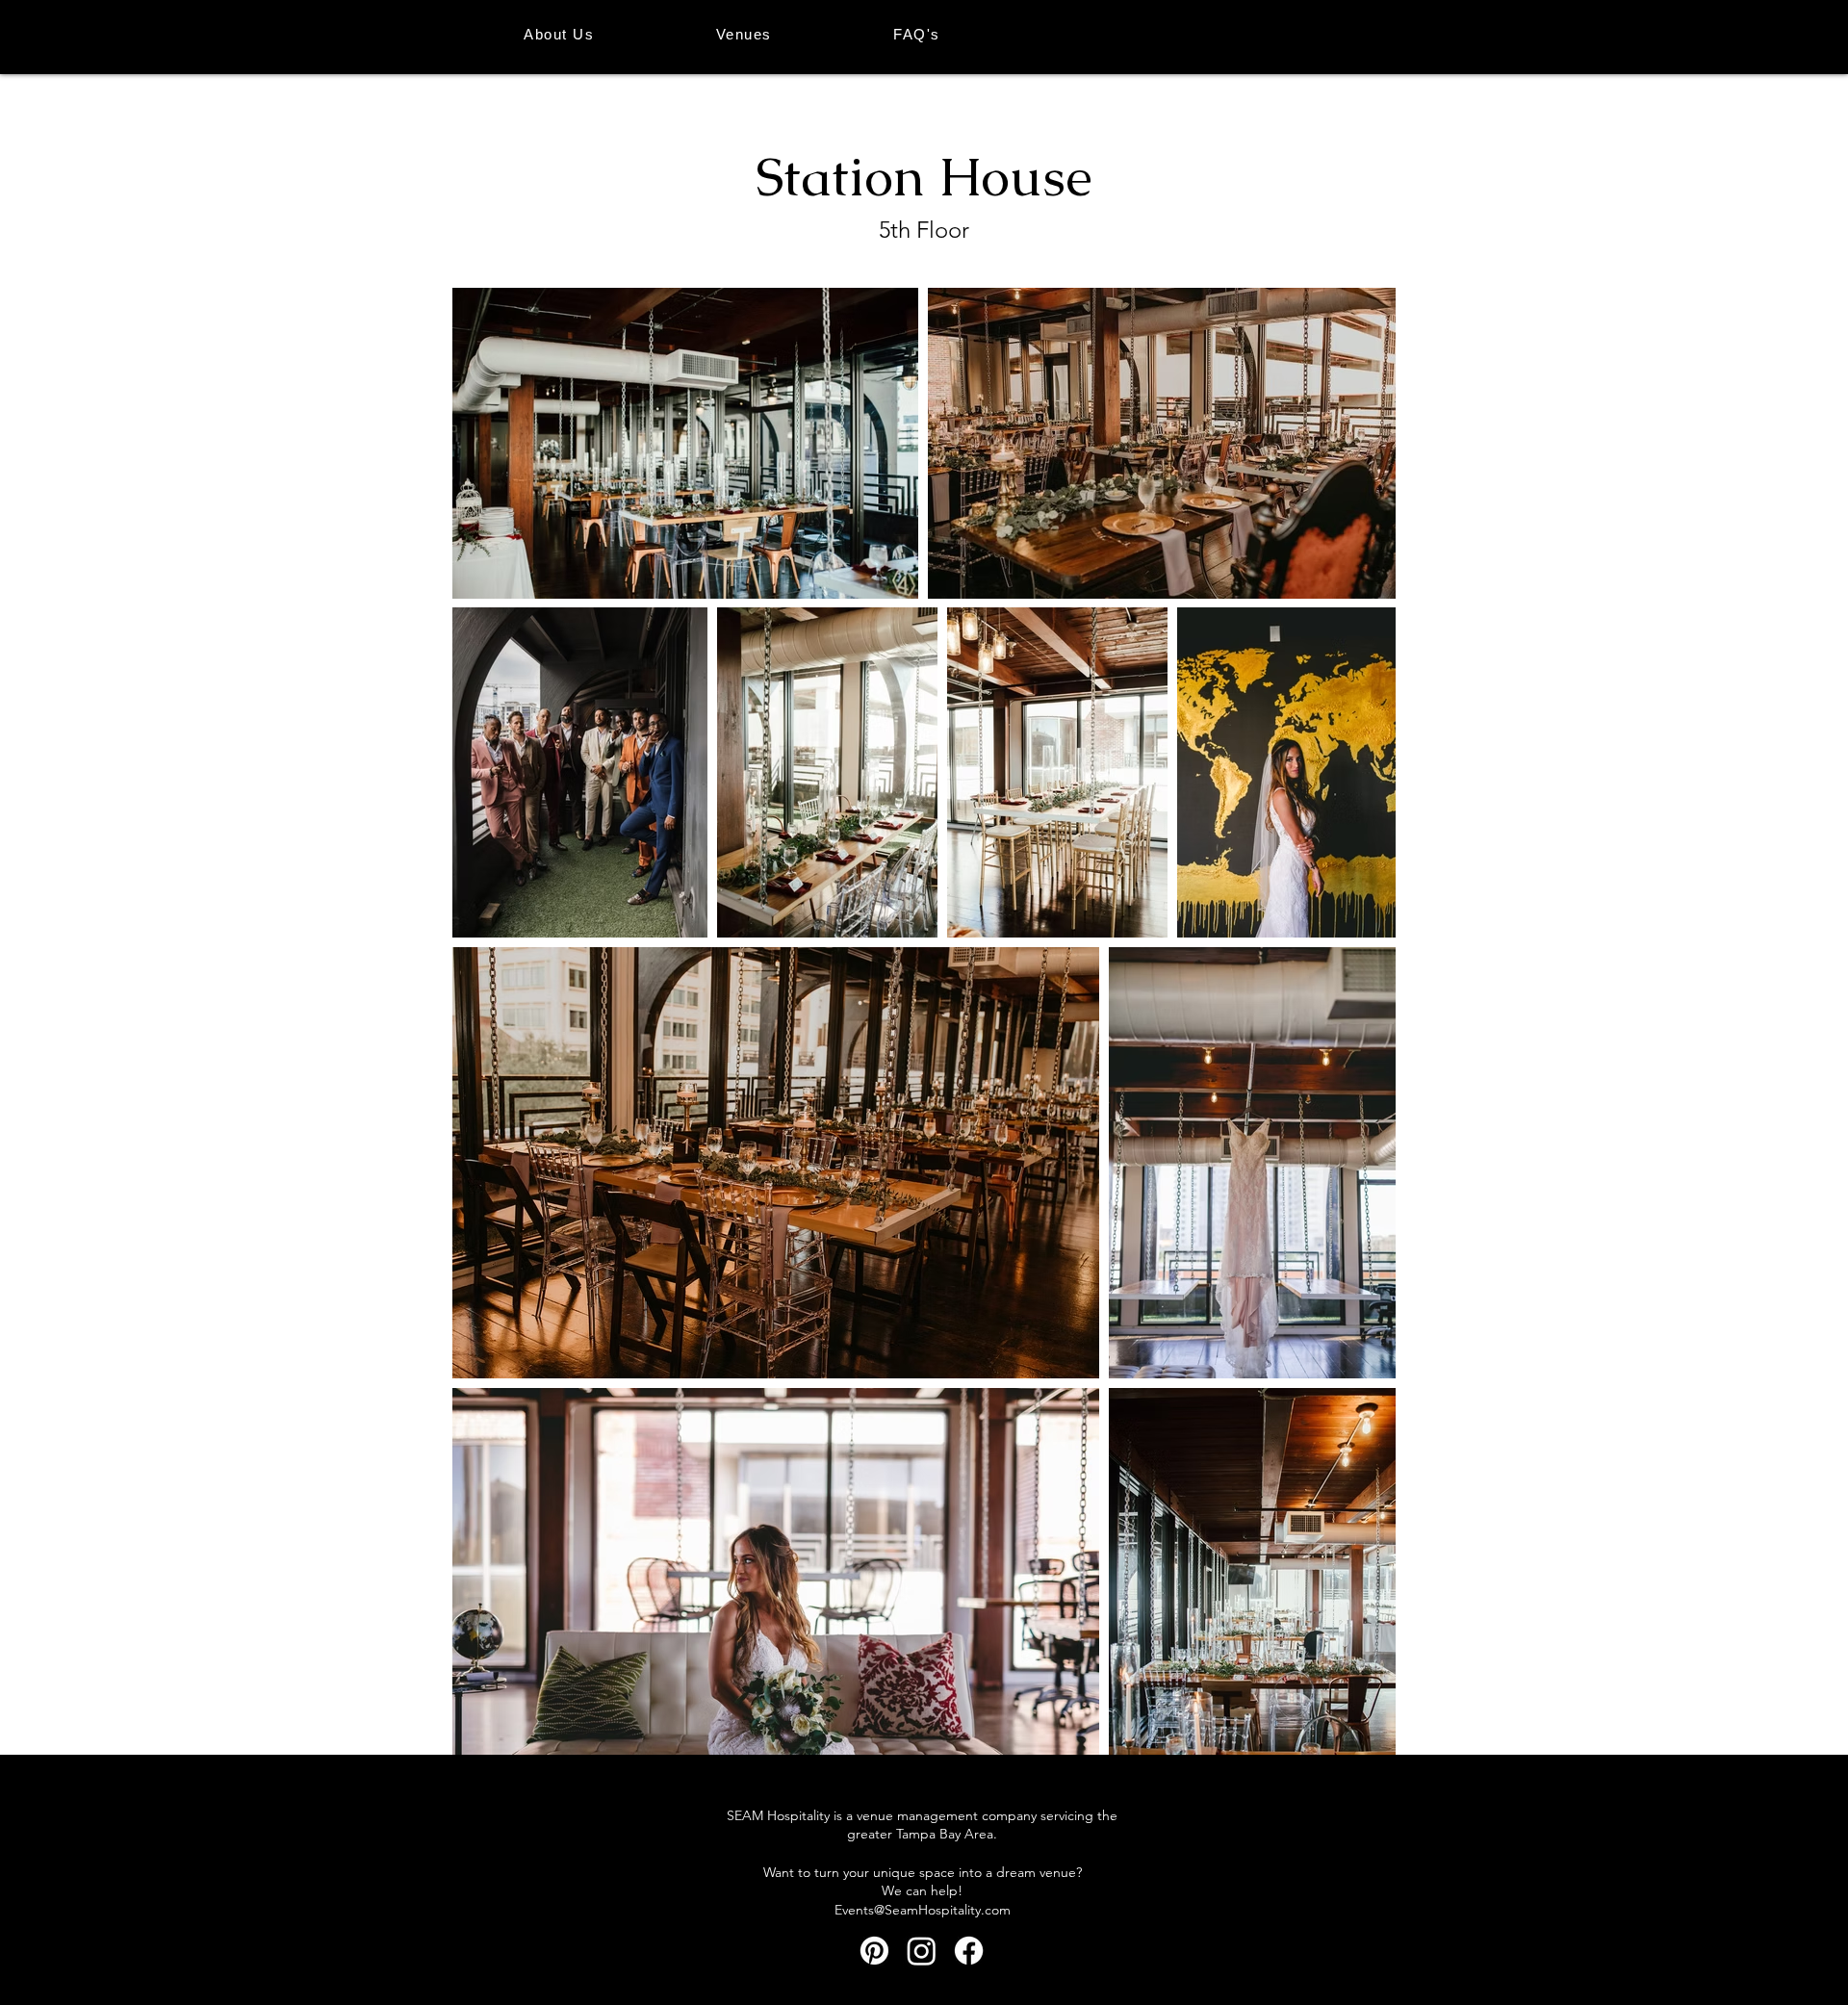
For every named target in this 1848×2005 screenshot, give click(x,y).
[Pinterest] (874, 1951)
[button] (744, 34)
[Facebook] (969, 1951)
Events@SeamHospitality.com (923, 1910)
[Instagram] (922, 1951)
